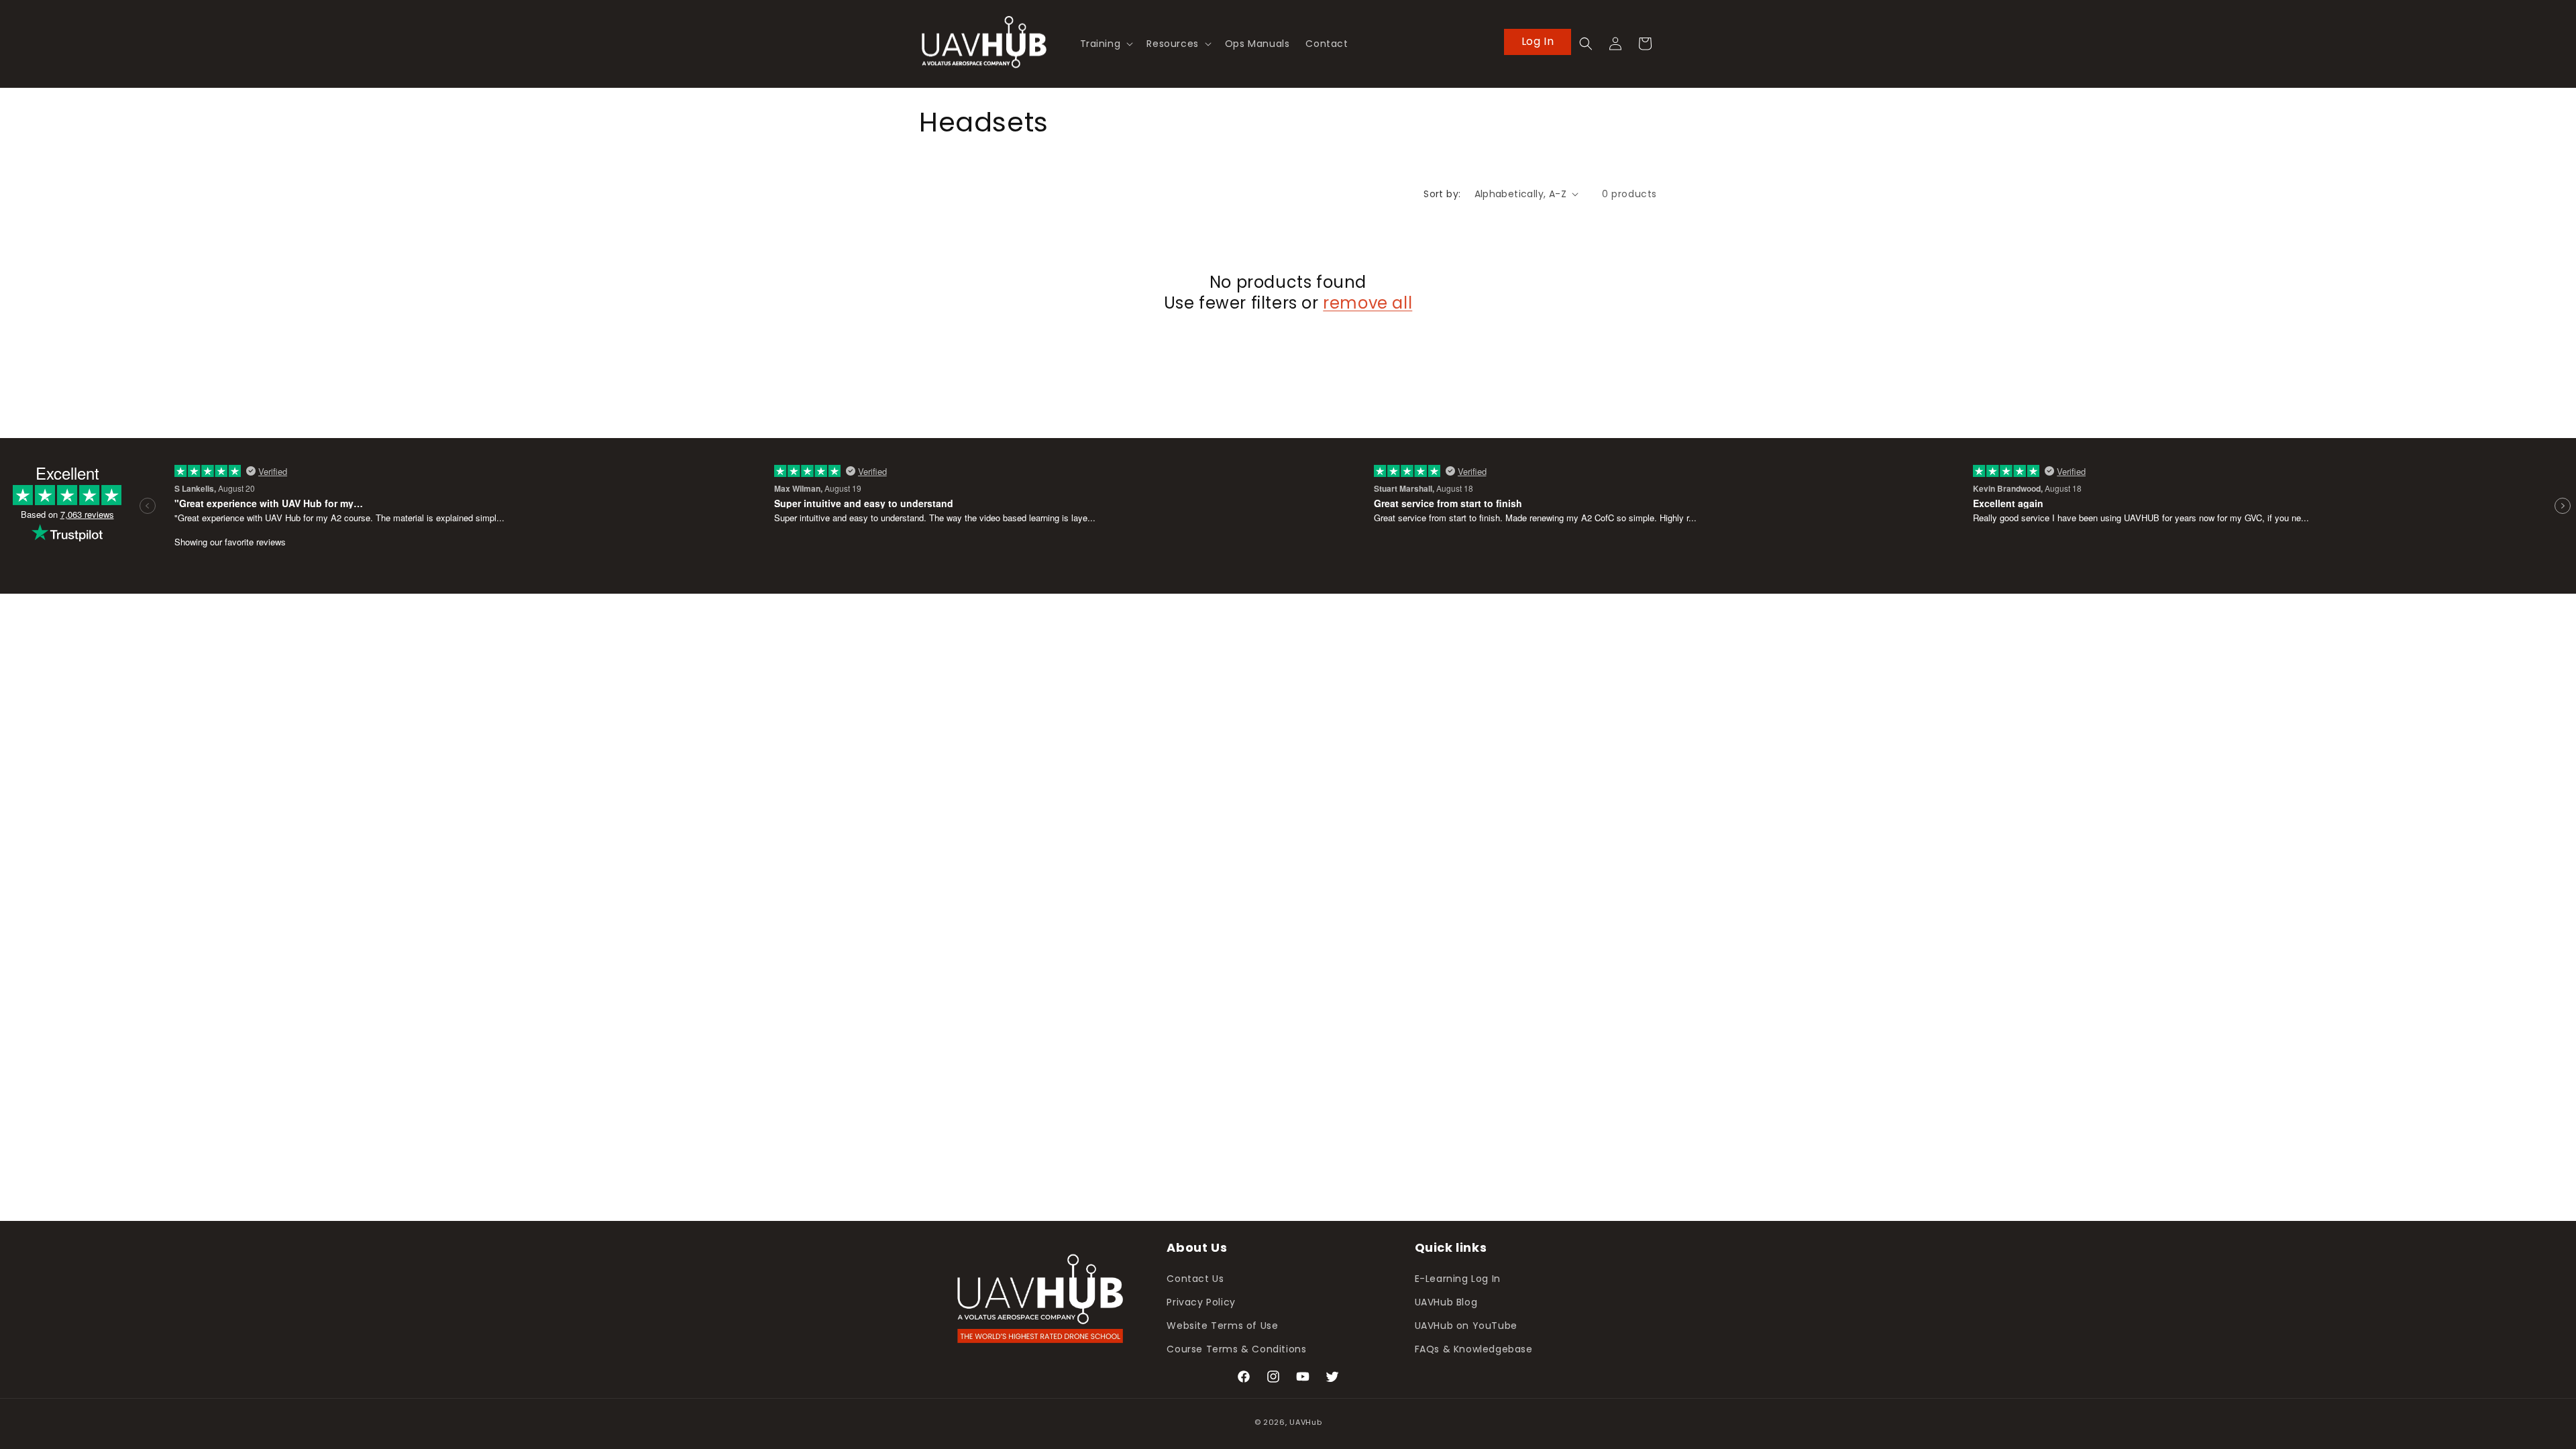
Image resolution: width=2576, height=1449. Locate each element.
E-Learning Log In (1458, 1279)
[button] (1106, 44)
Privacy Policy (1201, 1302)
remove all (1367, 303)
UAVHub (1305, 1422)
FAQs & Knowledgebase (1474, 1349)
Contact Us (1195, 1279)
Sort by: (1442, 194)
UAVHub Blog (1446, 1302)
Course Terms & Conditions (1236, 1349)
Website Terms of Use (1222, 1326)
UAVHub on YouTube (1466, 1326)
